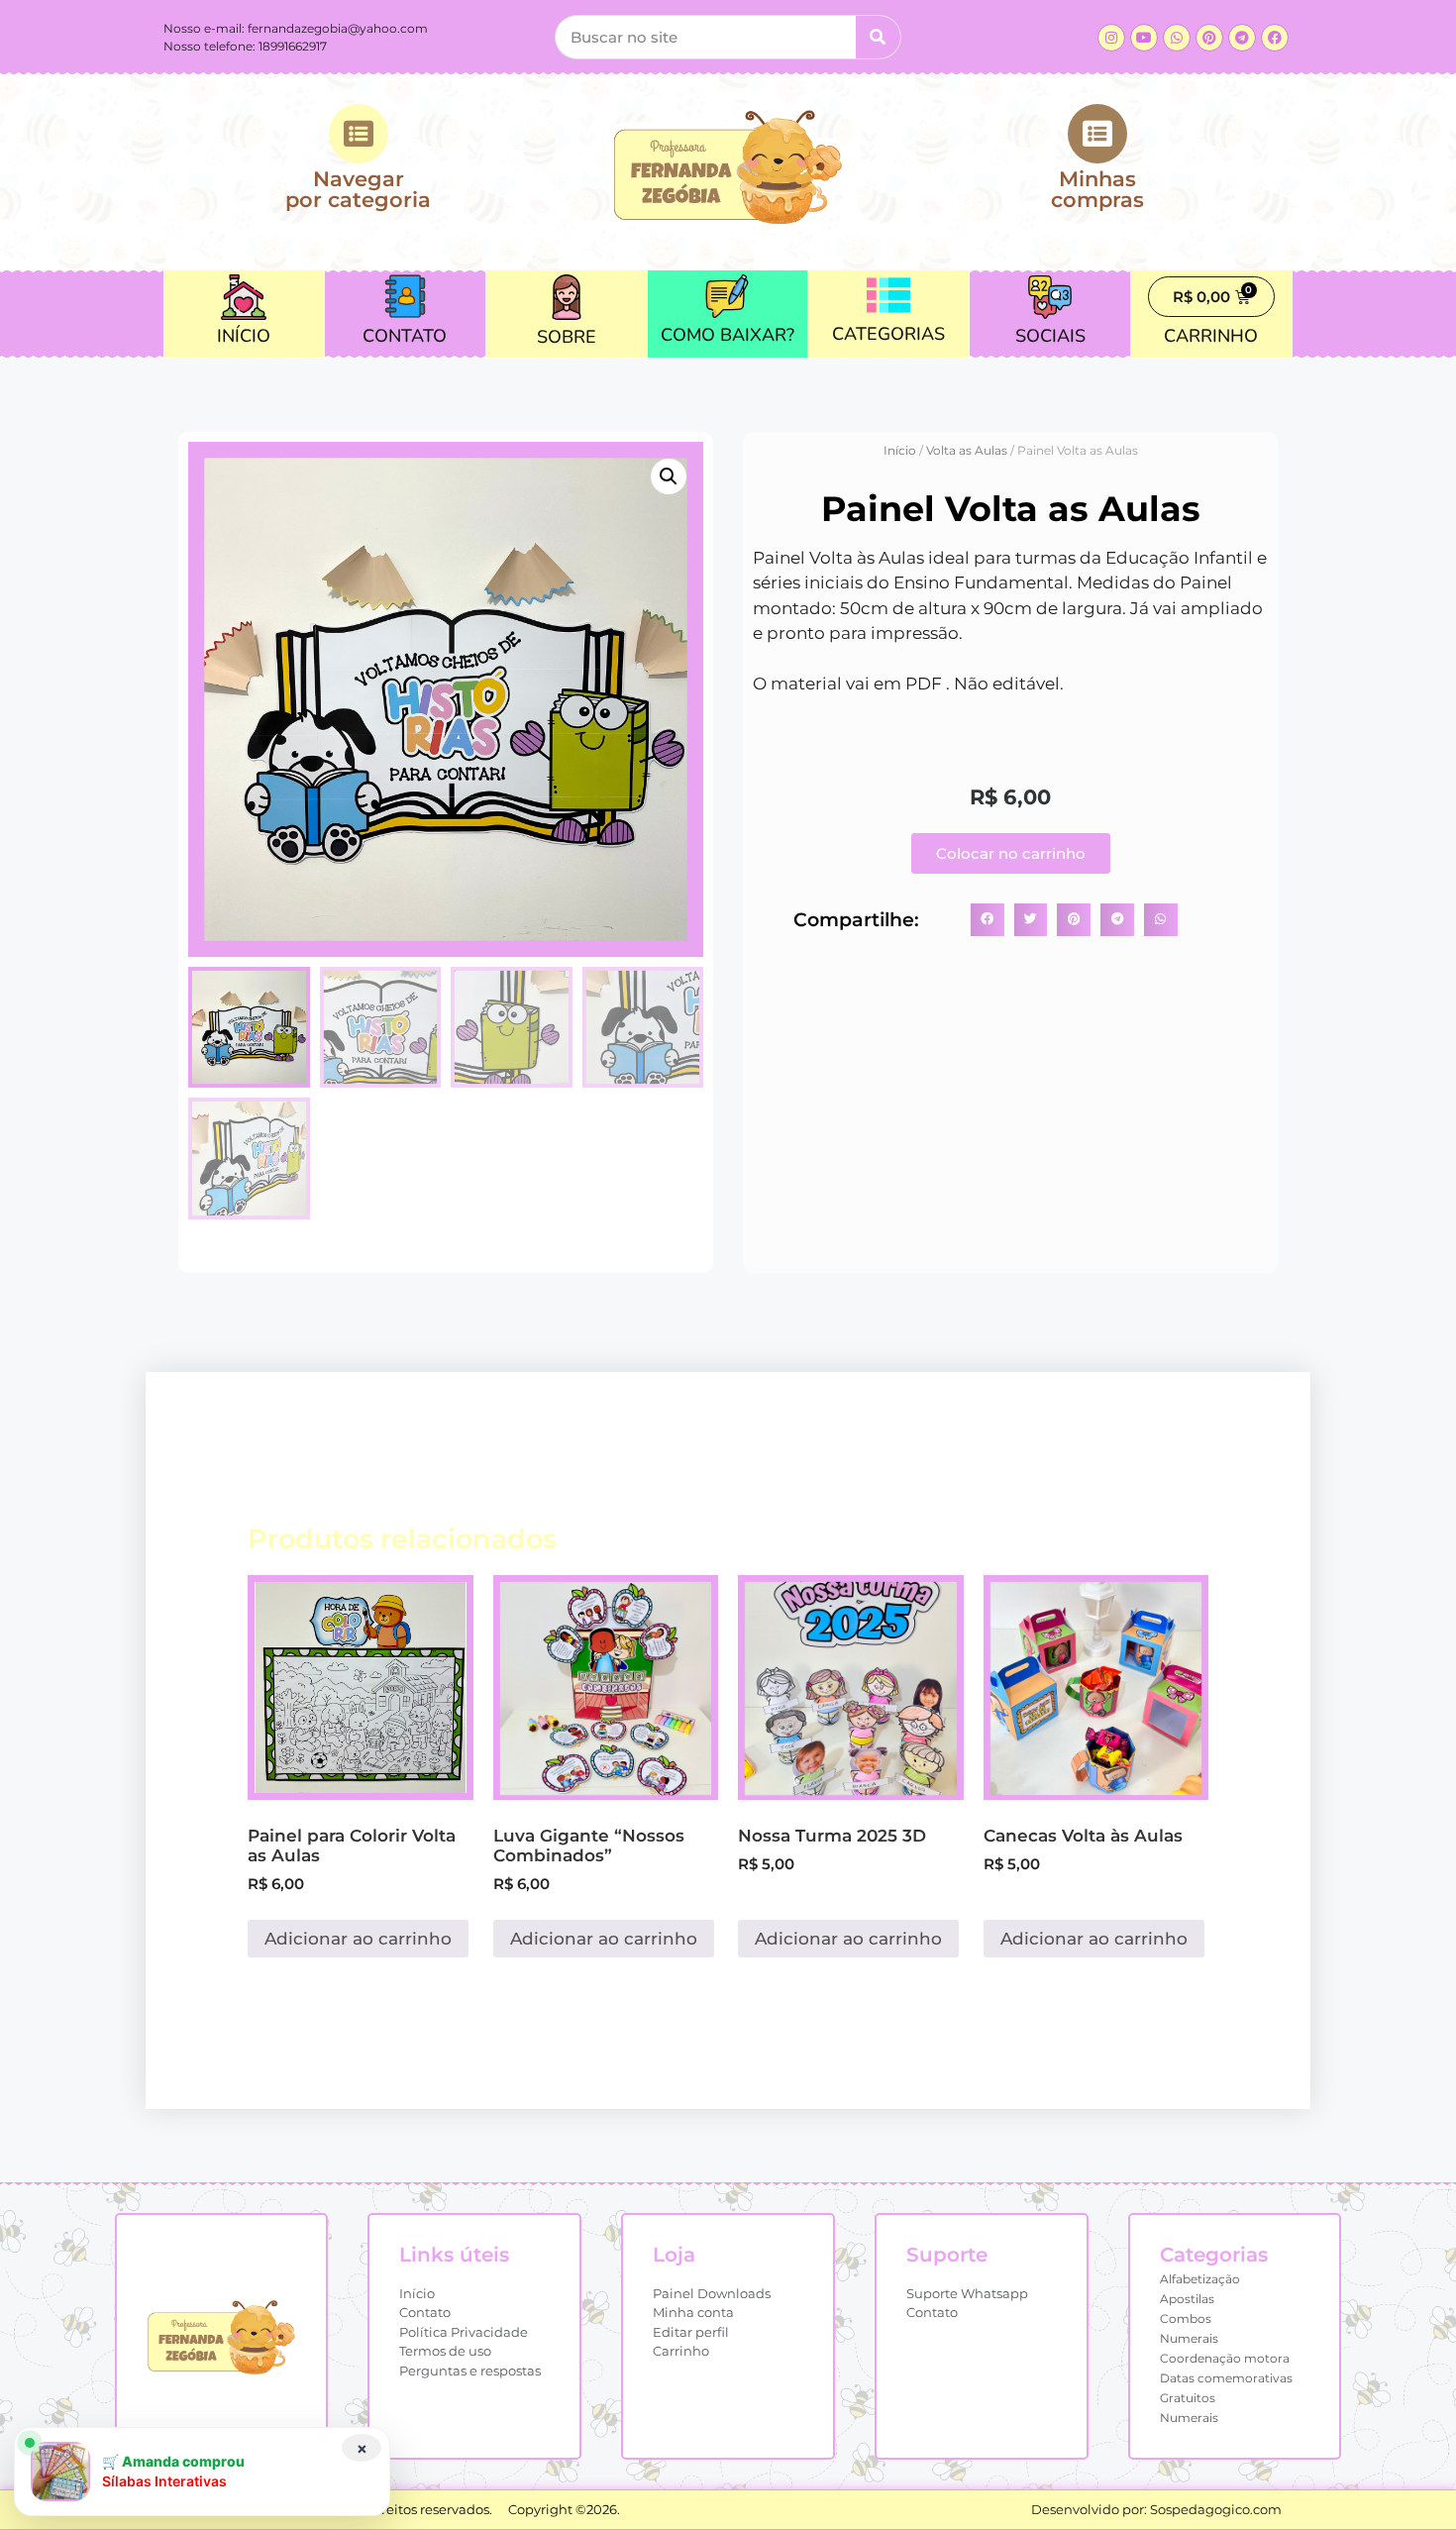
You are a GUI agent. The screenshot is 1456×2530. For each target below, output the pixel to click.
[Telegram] (1242, 38)
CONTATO (405, 336)
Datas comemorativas (1226, 2378)
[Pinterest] (1209, 38)
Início (900, 450)
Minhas (1097, 188)
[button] (669, 476)
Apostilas (1187, 2299)
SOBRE (567, 337)
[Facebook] (1275, 38)
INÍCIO (244, 336)
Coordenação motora (1225, 2358)
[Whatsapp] (1177, 38)
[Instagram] (1111, 38)
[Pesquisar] (878, 37)
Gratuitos (1188, 2398)
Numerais (1189, 2338)
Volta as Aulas (967, 450)
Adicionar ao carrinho (358, 1939)
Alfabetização (1200, 2279)
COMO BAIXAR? (728, 335)
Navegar (358, 188)
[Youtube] (1144, 38)
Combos (1186, 2319)
